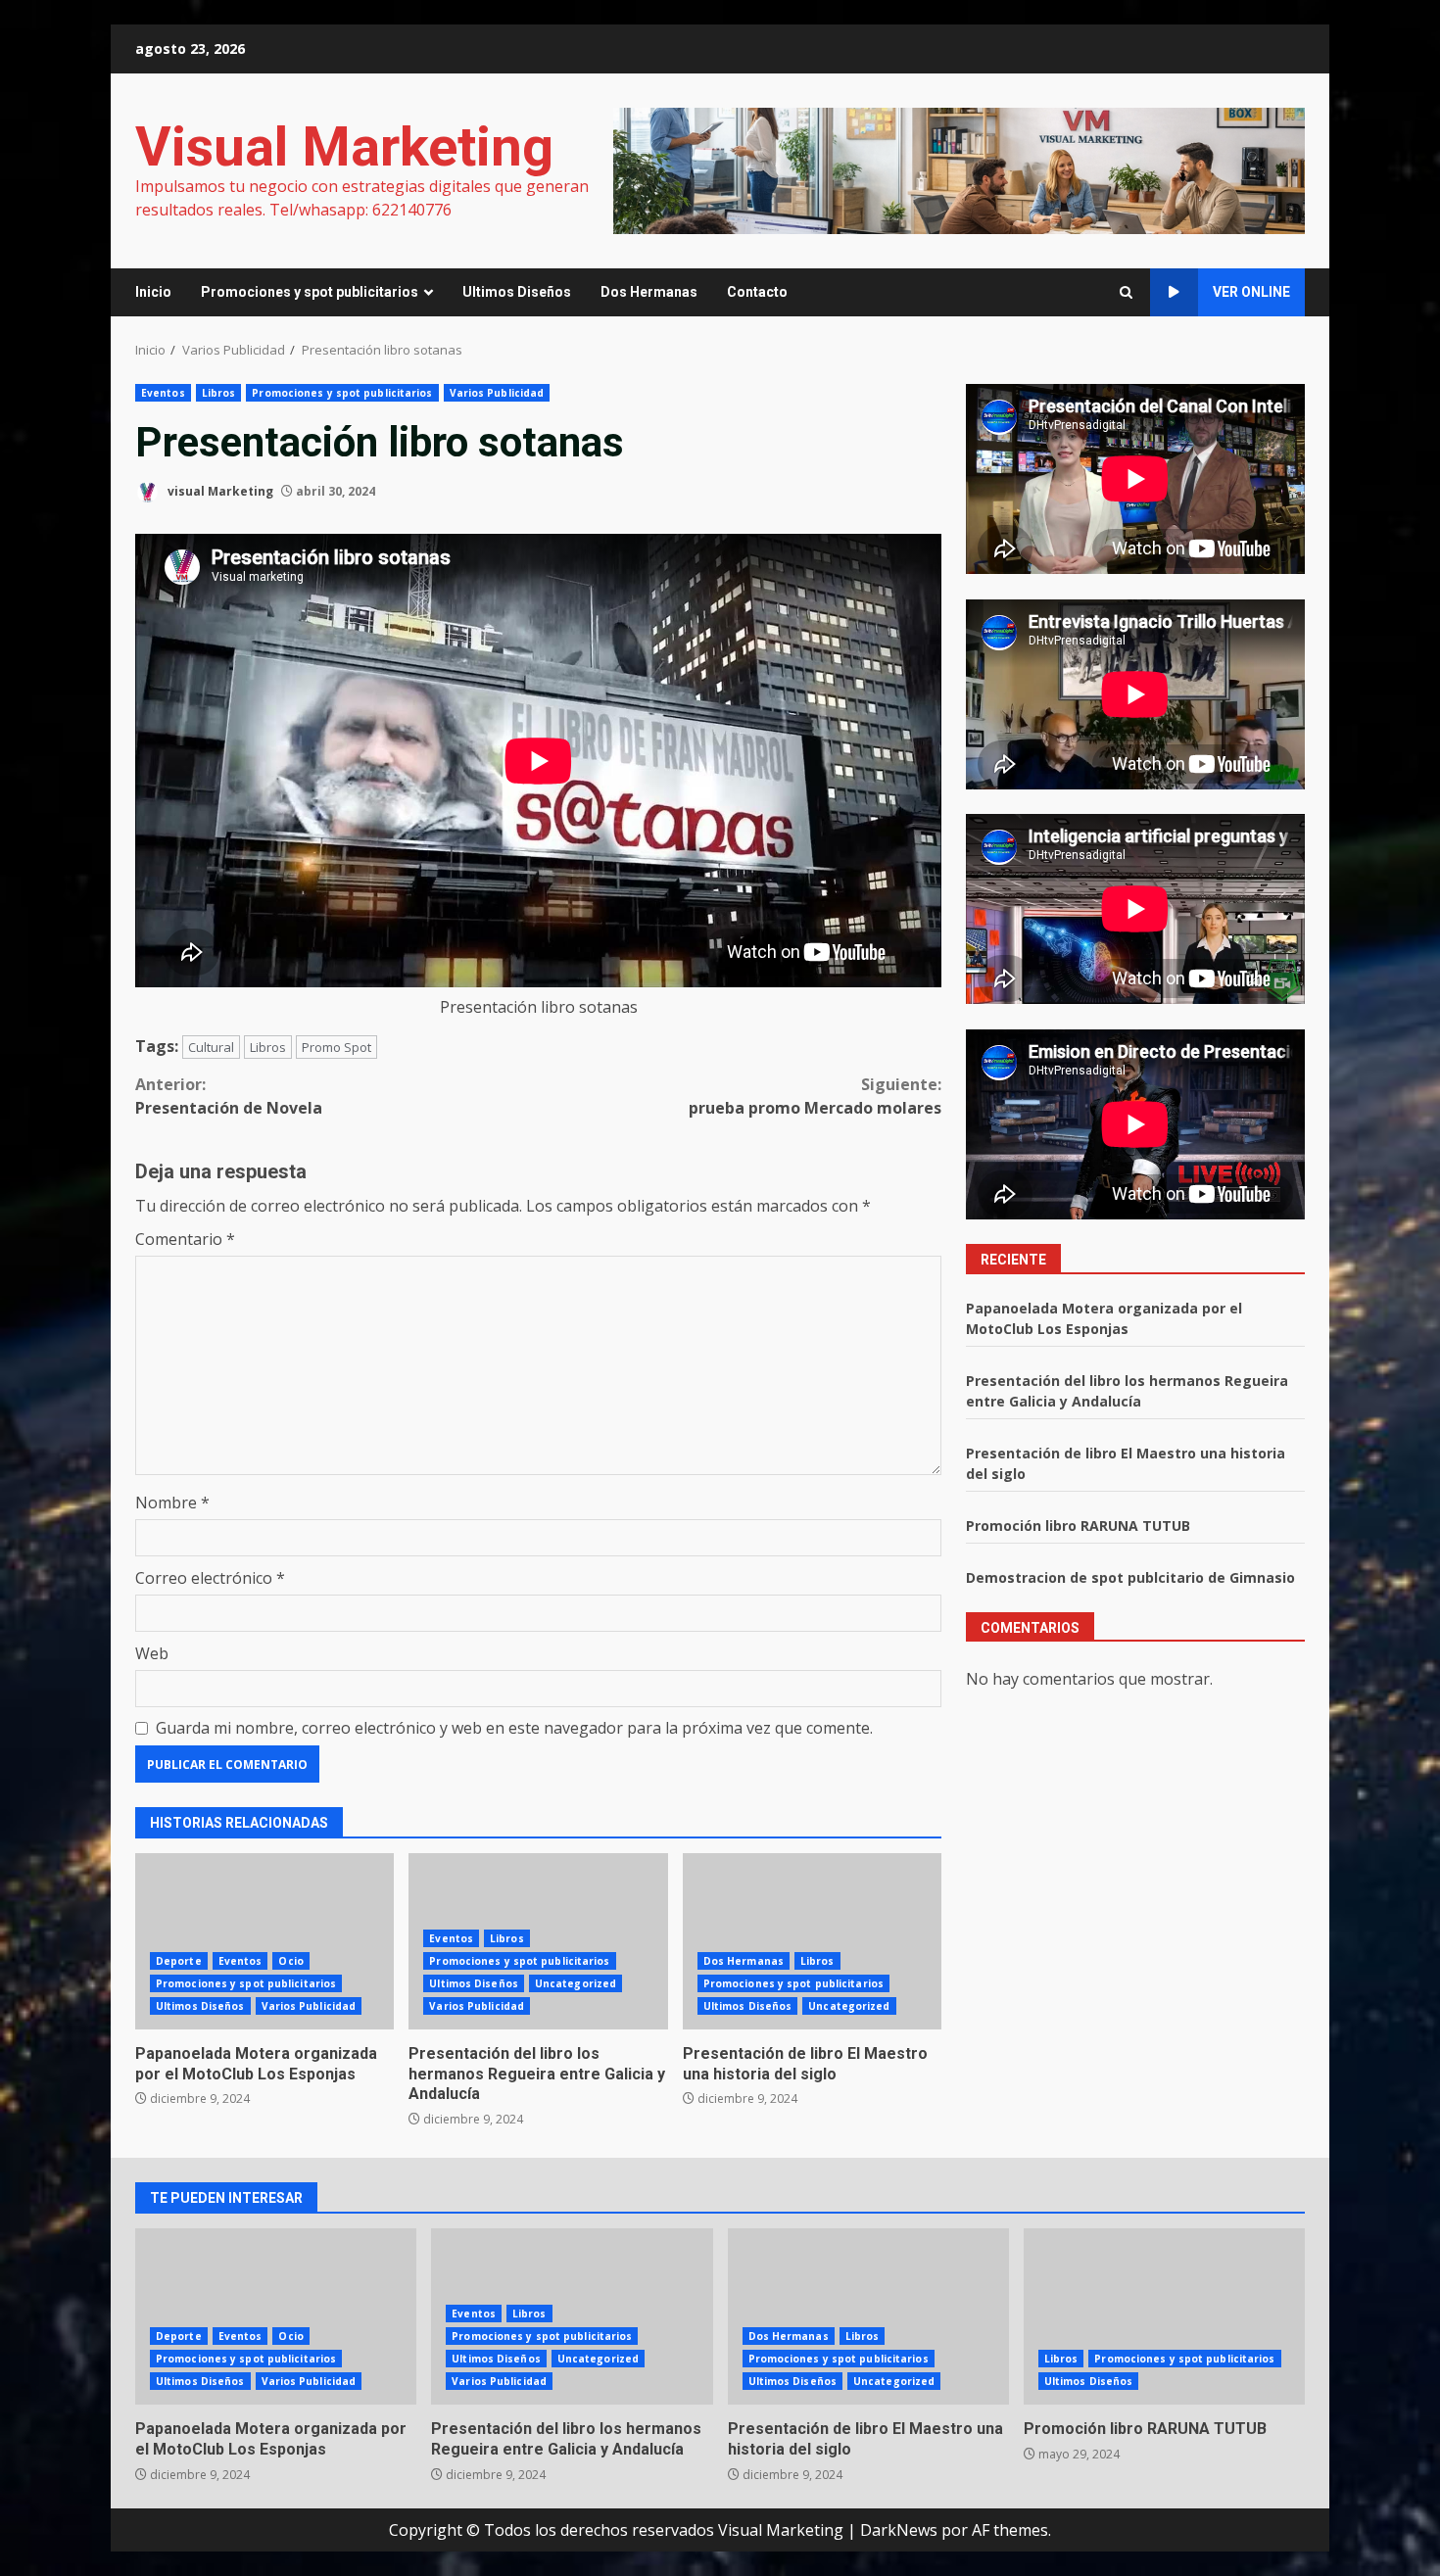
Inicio (153, 292)
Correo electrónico (210, 1578)
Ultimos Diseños (517, 292)
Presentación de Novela (229, 1096)
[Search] (1126, 292)
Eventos (163, 393)
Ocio (290, 1961)
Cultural (211, 1047)
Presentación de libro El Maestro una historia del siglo (812, 1941)
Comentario (185, 1239)
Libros (219, 393)
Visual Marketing (344, 147)
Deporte (179, 1961)
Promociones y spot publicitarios (310, 292)
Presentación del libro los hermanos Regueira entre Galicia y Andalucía (537, 2074)
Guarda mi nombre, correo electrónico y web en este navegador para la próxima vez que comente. (514, 1728)
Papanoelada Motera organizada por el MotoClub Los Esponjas (264, 1941)
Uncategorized (576, 1983)
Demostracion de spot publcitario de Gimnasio (1130, 1577)
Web (152, 1653)
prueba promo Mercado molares (815, 1096)
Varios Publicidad (497, 393)
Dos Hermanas (649, 292)
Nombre (172, 1503)
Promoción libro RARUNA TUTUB (1078, 1526)
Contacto (757, 292)
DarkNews (899, 2530)
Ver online (1251, 292)
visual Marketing (219, 491)
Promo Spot (336, 1047)
